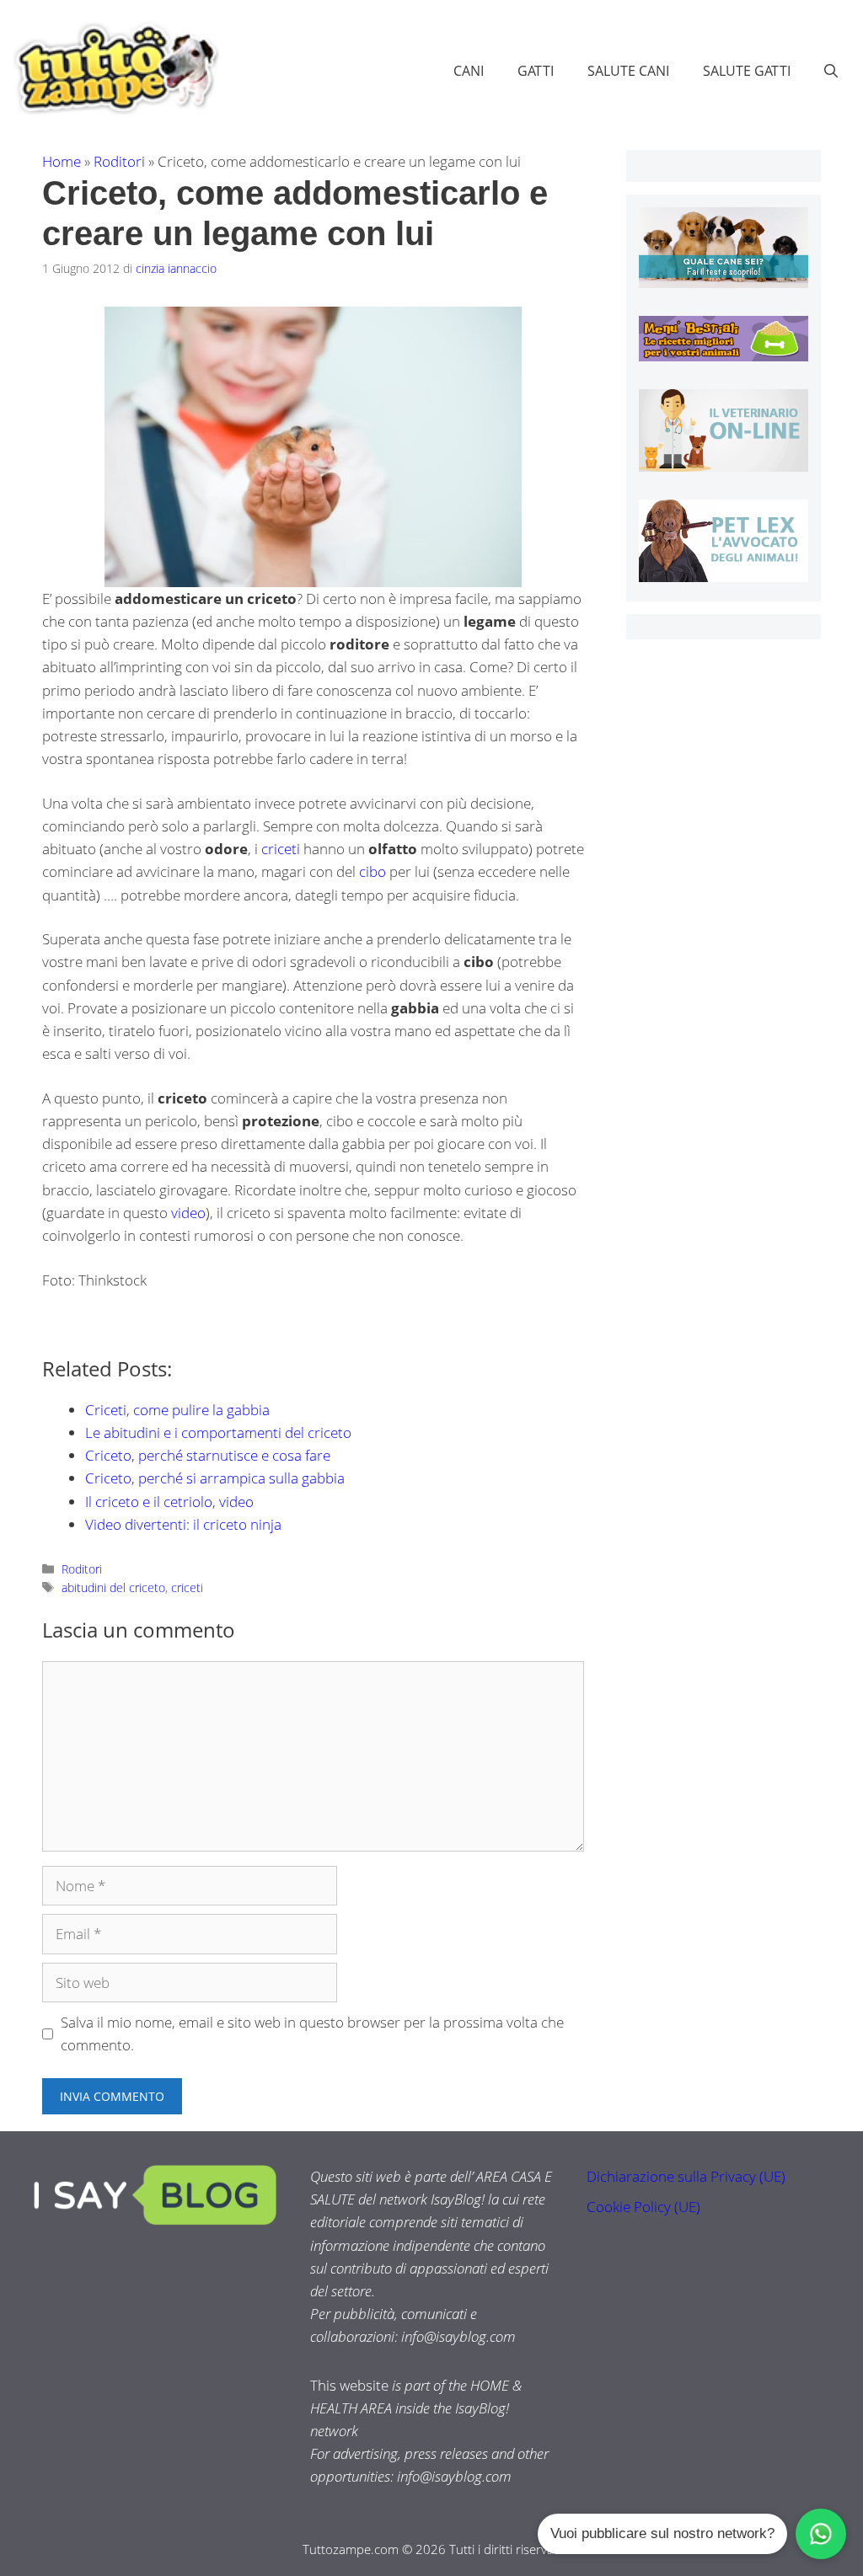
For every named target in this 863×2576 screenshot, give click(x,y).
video (188, 1213)
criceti (281, 849)
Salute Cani (628, 71)
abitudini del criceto (113, 1587)
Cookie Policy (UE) (643, 2207)
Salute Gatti (747, 71)
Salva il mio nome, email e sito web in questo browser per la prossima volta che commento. (312, 2034)
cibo (373, 871)
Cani (469, 71)
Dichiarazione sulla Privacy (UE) (686, 2176)
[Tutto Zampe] (114, 69)
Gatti (536, 71)
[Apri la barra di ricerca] (831, 71)
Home (62, 161)
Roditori (119, 161)
